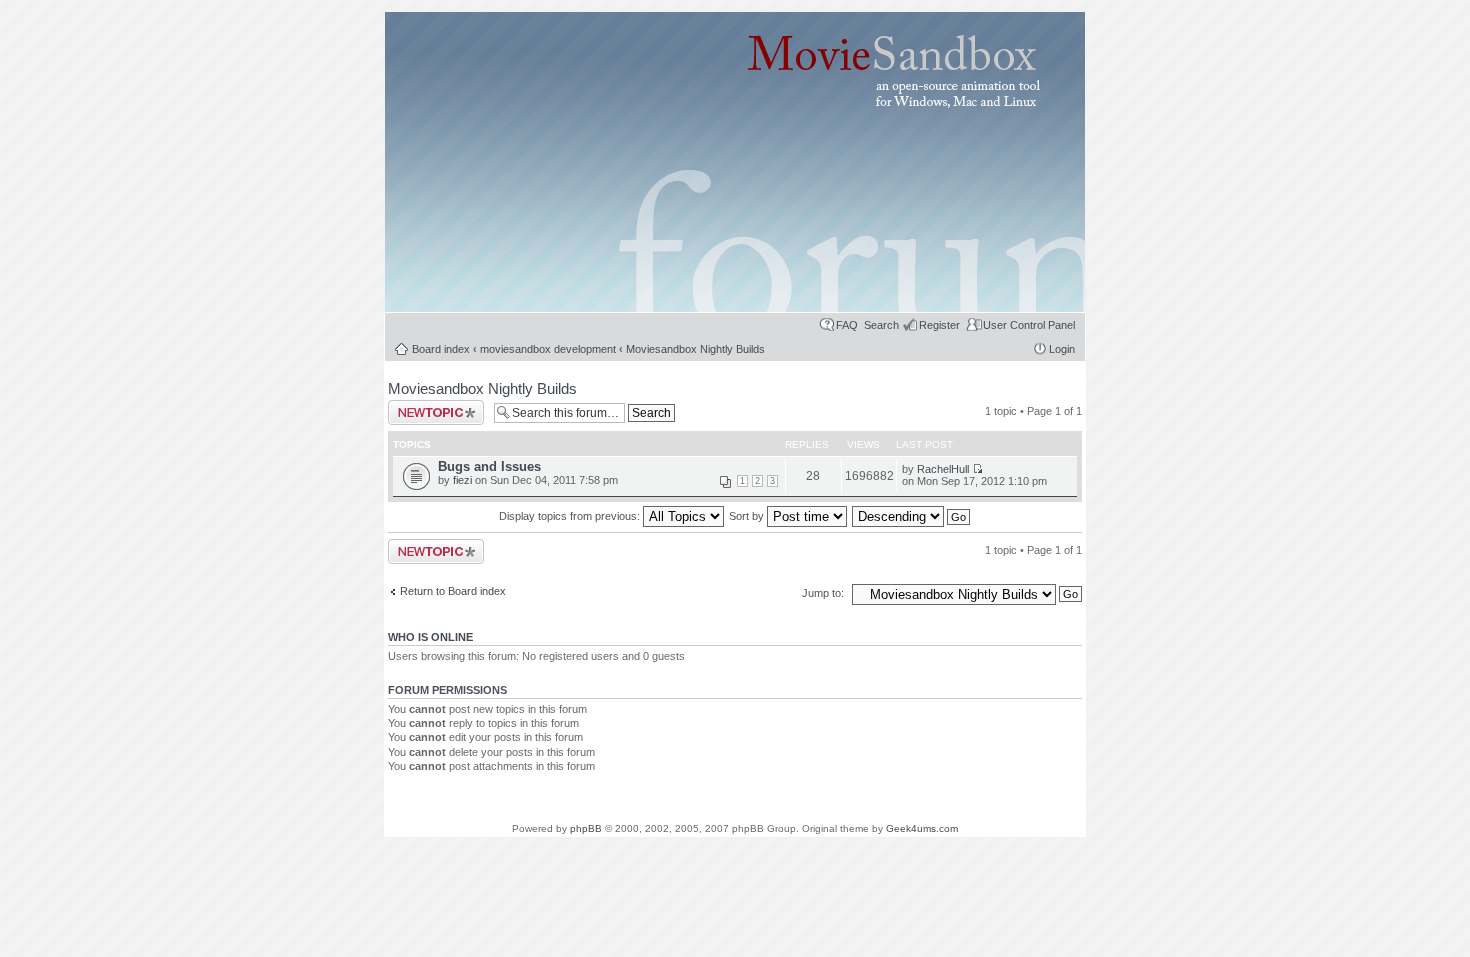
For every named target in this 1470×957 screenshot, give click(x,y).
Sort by (748, 516)
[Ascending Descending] (912, 516)
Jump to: (824, 593)
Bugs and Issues (489, 466)
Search (881, 325)
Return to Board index (453, 591)
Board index (441, 349)
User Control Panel (1029, 325)
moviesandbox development (548, 349)
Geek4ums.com (922, 828)
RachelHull (943, 469)
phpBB (586, 828)
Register (939, 325)
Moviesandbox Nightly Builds (695, 349)
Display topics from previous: (571, 516)
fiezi (462, 480)
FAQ (847, 325)
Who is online (430, 637)
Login (1062, 349)
